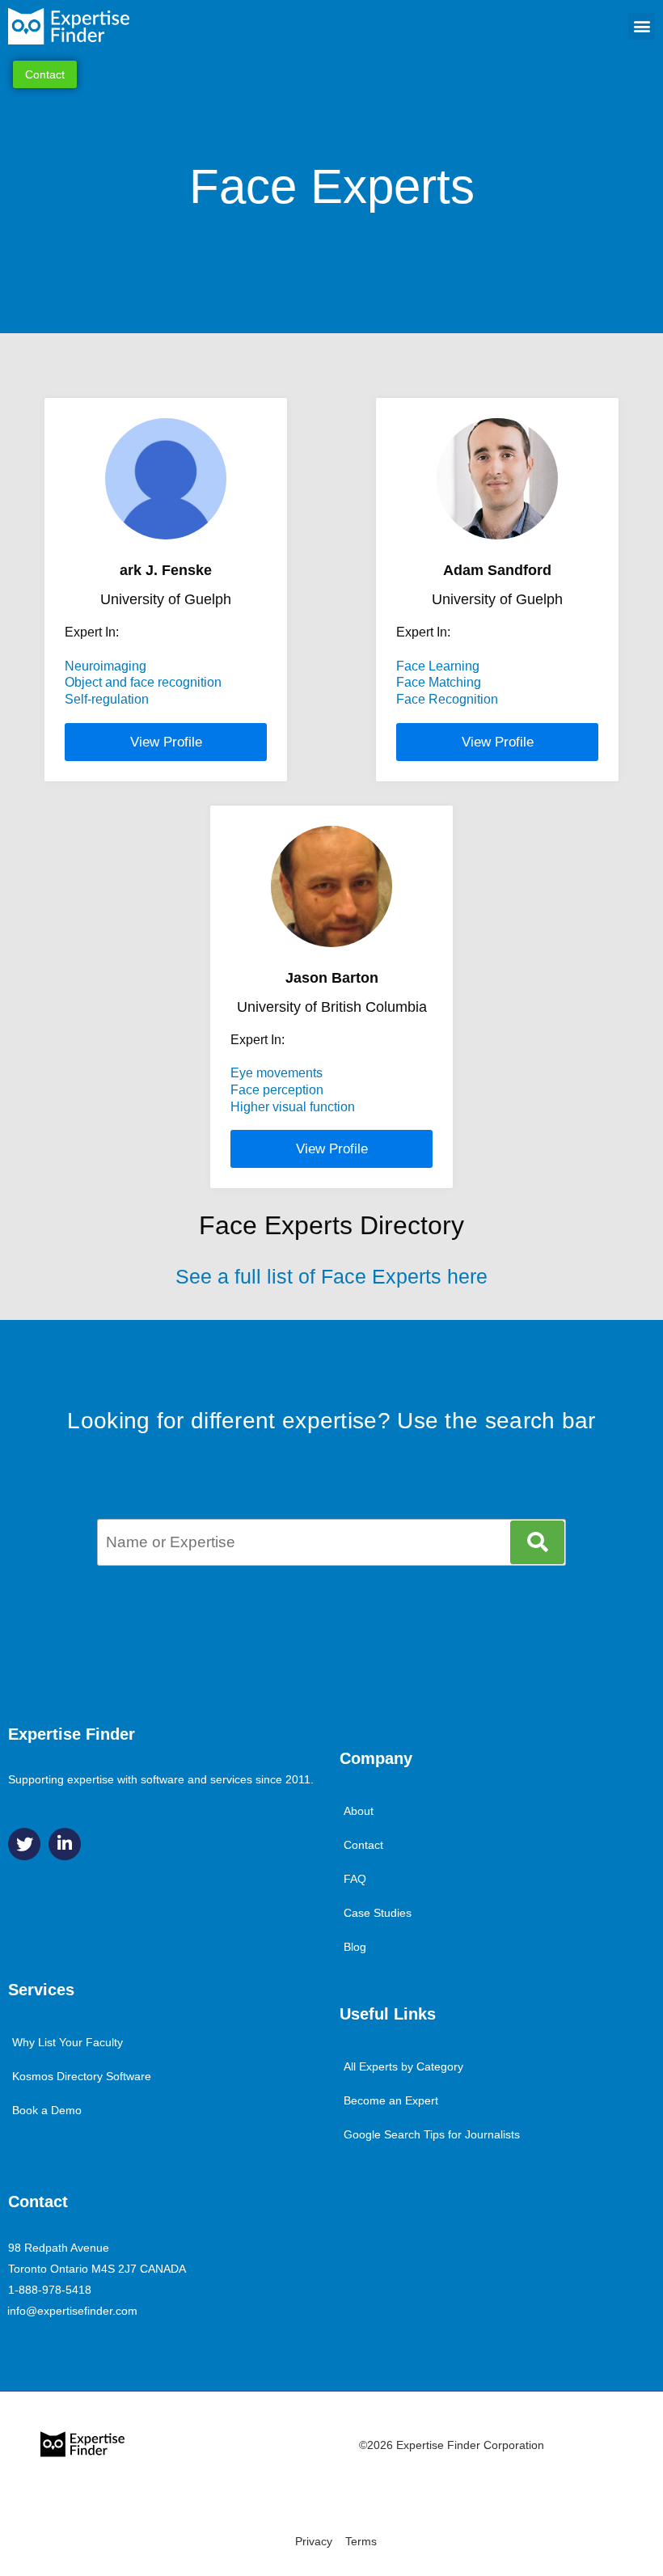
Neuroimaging (106, 666)
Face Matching (439, 682)
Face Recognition (447, 699)
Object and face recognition (143, 682)
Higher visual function (293, 1107)
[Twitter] (24, 1844)
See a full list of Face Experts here (331, 1276)
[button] (642, 26)
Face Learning (438, 666)
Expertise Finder (72, 1734)
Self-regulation (107, 699)
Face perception (277, 1090)
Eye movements (277, 1073)
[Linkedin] (65, 1844)
